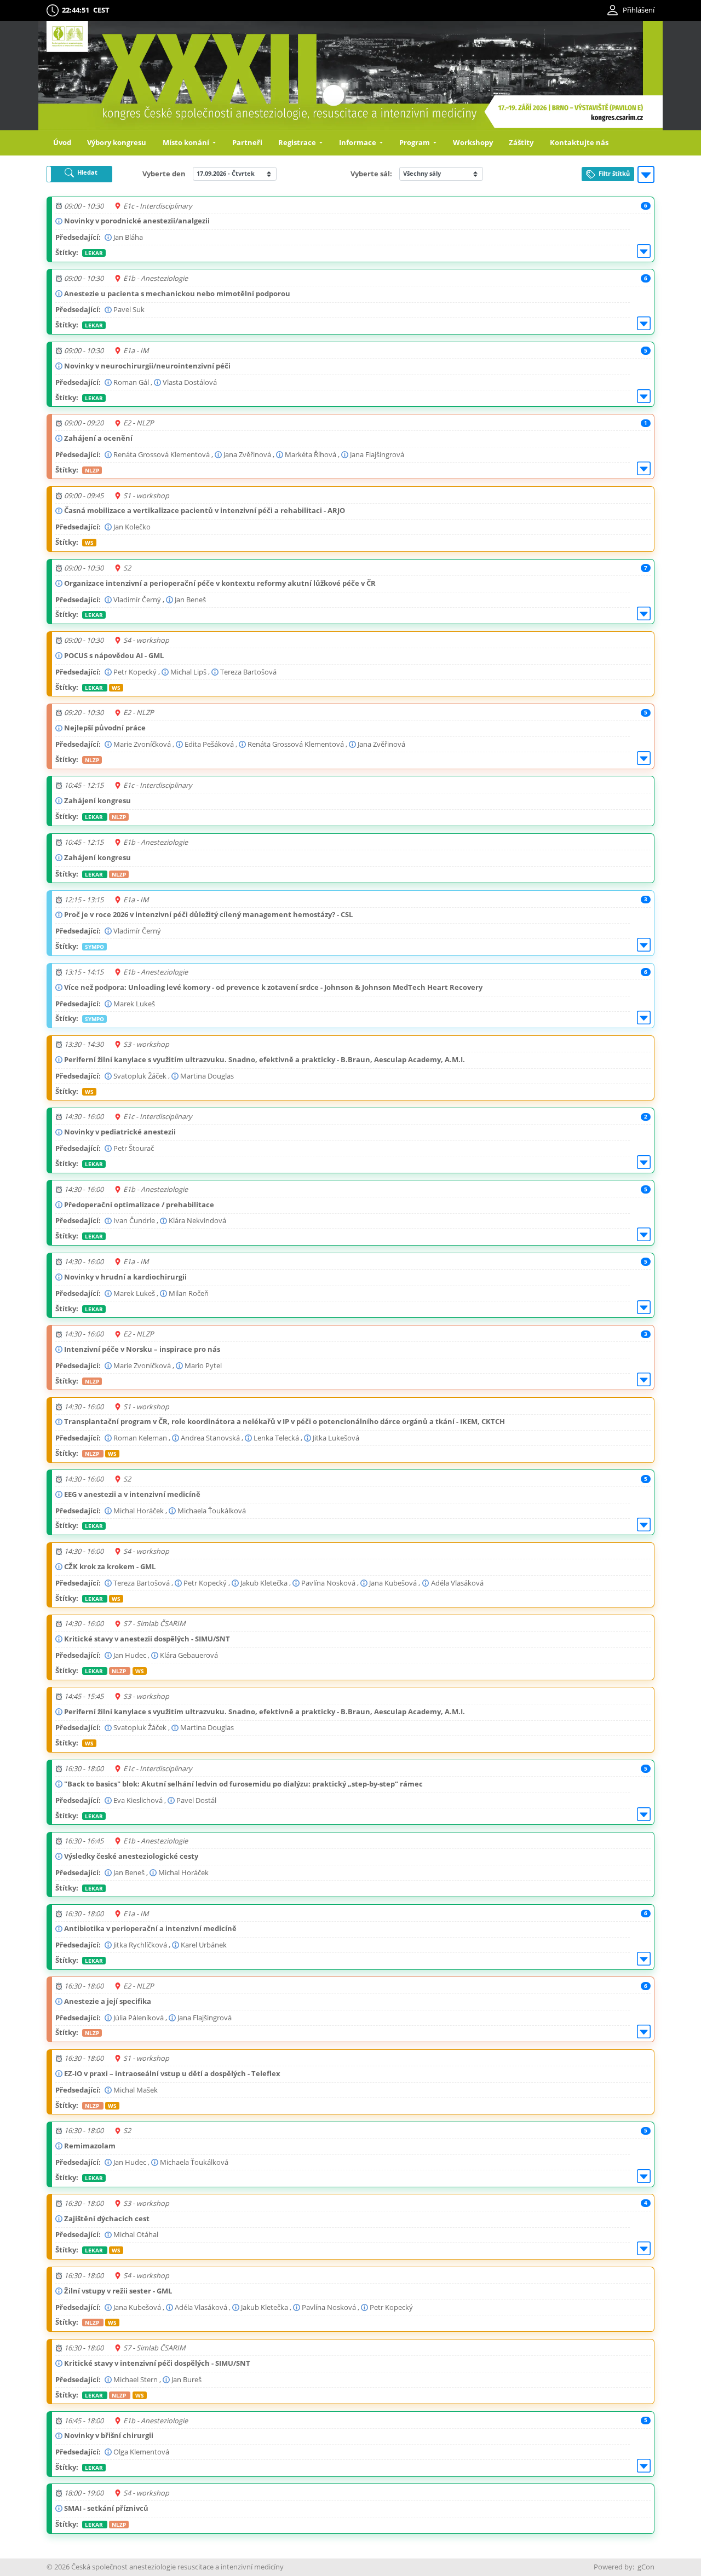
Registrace (298, 142)
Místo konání (187, 142)
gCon (646, 2567)
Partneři (247, 142)
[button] (79, 174)
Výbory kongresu (117, 142)
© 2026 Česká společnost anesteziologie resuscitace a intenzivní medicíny (165, 2567)
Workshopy (473, 142)
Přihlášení (639, 10)
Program (415, 142)
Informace (358, 142)
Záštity (521, 142)
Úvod (62, 142)
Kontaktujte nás (579, 142)
